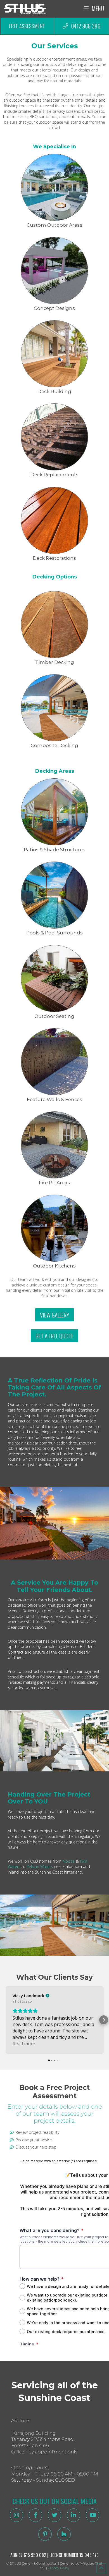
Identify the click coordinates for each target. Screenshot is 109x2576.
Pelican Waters (40, 1866)
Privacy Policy (58, 2568)
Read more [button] (24, 2044)
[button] (6, 2020)
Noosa (69, 1861)
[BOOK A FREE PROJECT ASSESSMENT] (27, 26)
